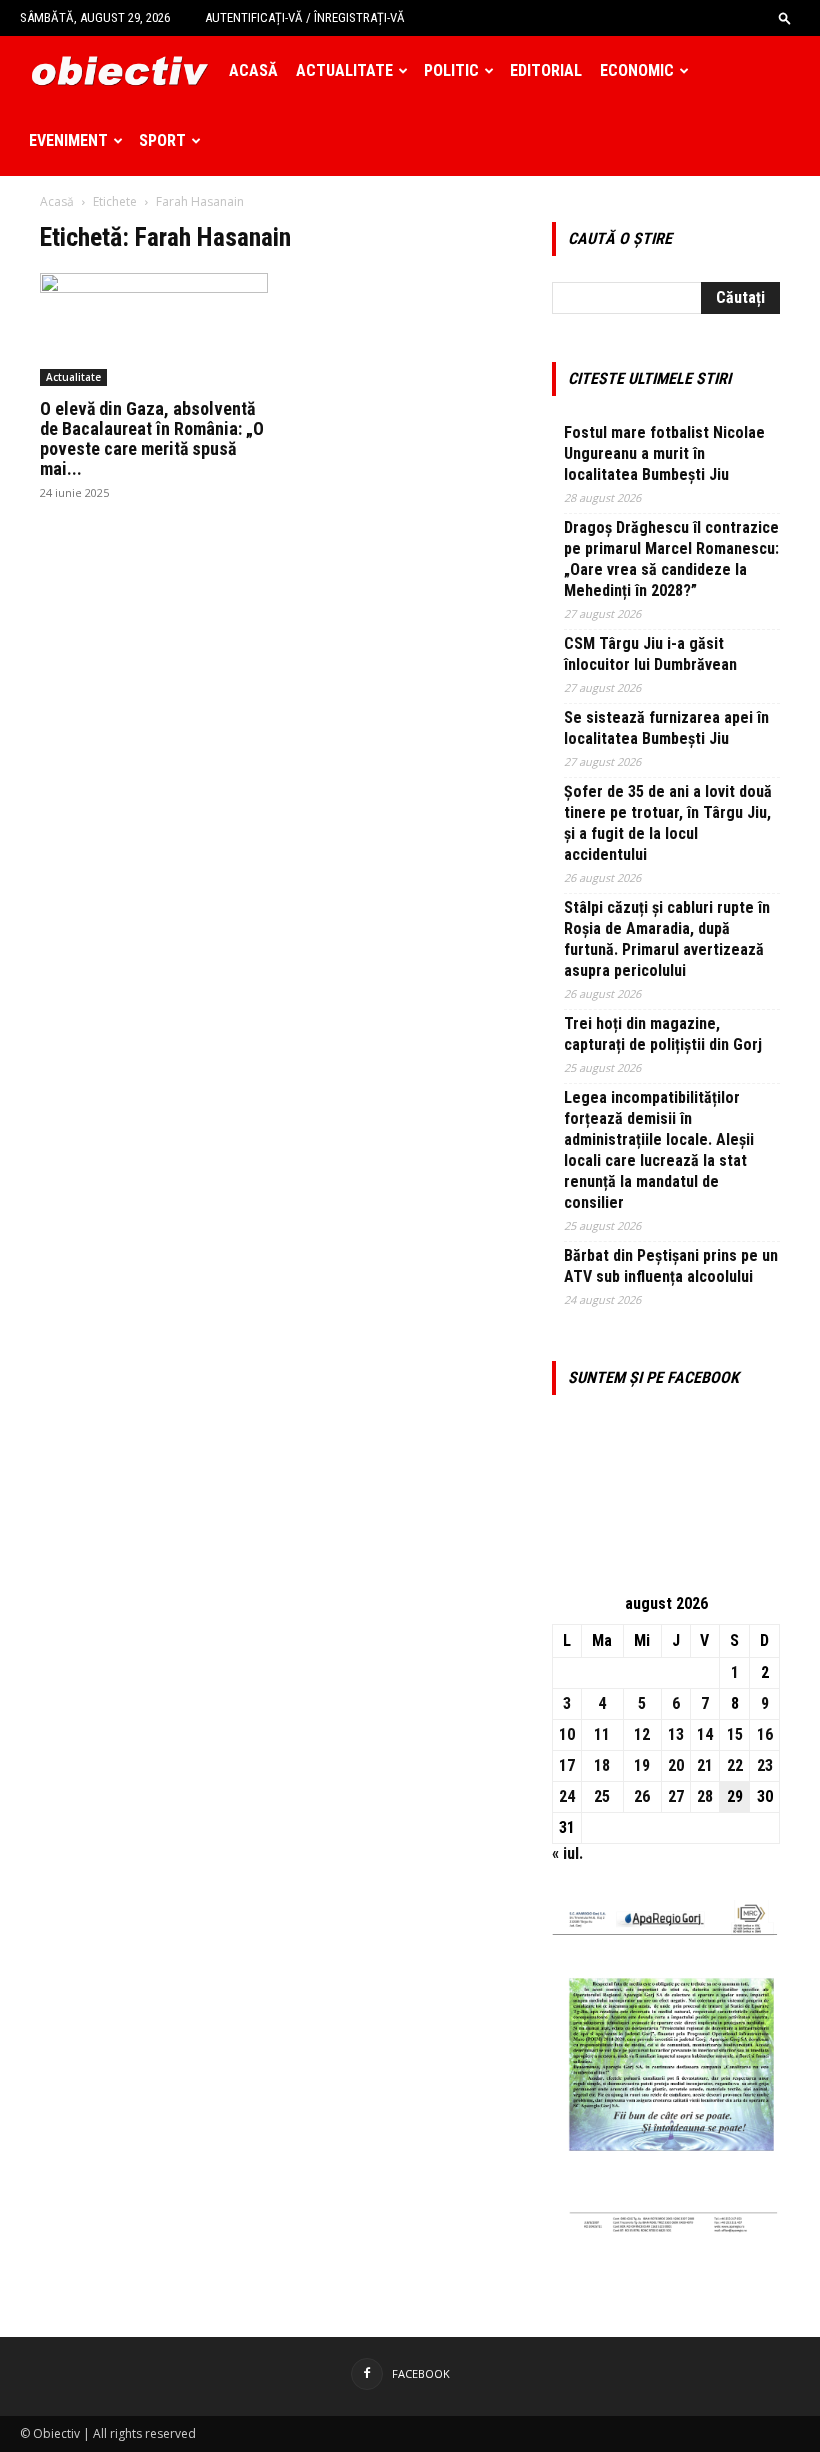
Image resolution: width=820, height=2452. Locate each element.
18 (602, 1765)
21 (705, 1765)
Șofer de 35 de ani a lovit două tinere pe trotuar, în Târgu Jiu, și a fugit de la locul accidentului (668, 823)
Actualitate (344, 70)
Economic (637, 70)
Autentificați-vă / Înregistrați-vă (305, 17)
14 (705, 1734)
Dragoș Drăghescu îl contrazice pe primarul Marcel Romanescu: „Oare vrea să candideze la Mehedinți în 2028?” (671, 559)
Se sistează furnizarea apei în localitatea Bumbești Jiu (666, 728)
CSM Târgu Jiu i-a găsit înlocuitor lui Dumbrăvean (650, 654)
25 (602, 1796)
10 (567, 1734)
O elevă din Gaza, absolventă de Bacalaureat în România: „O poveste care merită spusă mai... (152, 438)
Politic (451, 70)
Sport (162, 140)
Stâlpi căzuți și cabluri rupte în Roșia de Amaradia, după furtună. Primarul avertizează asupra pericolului (667, 939)
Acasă (253, 70)
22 (735, 1765)
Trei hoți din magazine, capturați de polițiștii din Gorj (663, 1034)
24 (567, 1796)
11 (602, 1734)
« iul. (567, 1853)
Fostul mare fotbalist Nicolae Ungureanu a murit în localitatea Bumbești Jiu (664, 453)
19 (642, 1765)
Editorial (546, 70)
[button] (785, 17)
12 (642, 1734)
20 (676, 1765)
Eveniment (68, 140)
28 (705, 1796)
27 (676, 1796)
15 (735, 1734)
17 (567, 1765)
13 (676, 1734)
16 (765, 1734)
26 (642, 1796)
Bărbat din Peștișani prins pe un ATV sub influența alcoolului (671, 1266)
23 (765, 1765)
